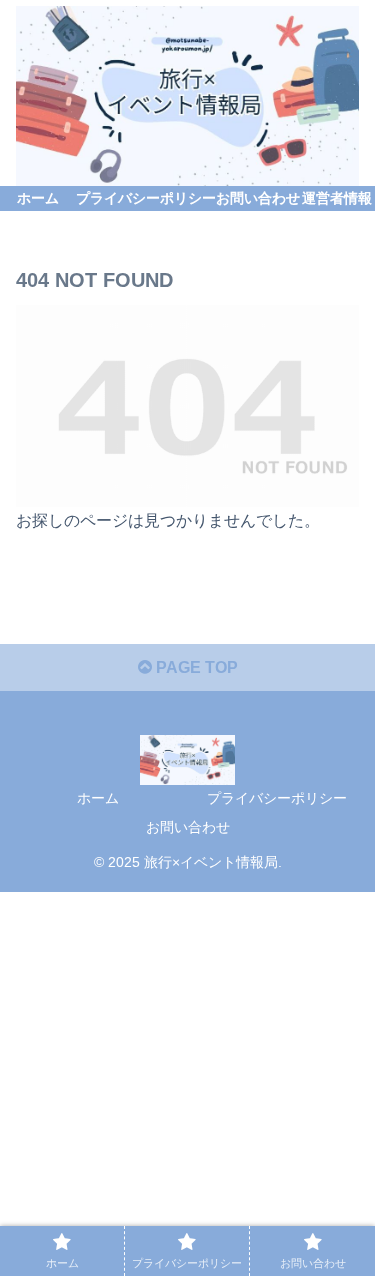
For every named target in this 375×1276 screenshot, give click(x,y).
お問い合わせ (188, 827)
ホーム (98, 798)
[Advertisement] (187, 1079)
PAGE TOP (195, 667)
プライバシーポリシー (277, 798)
